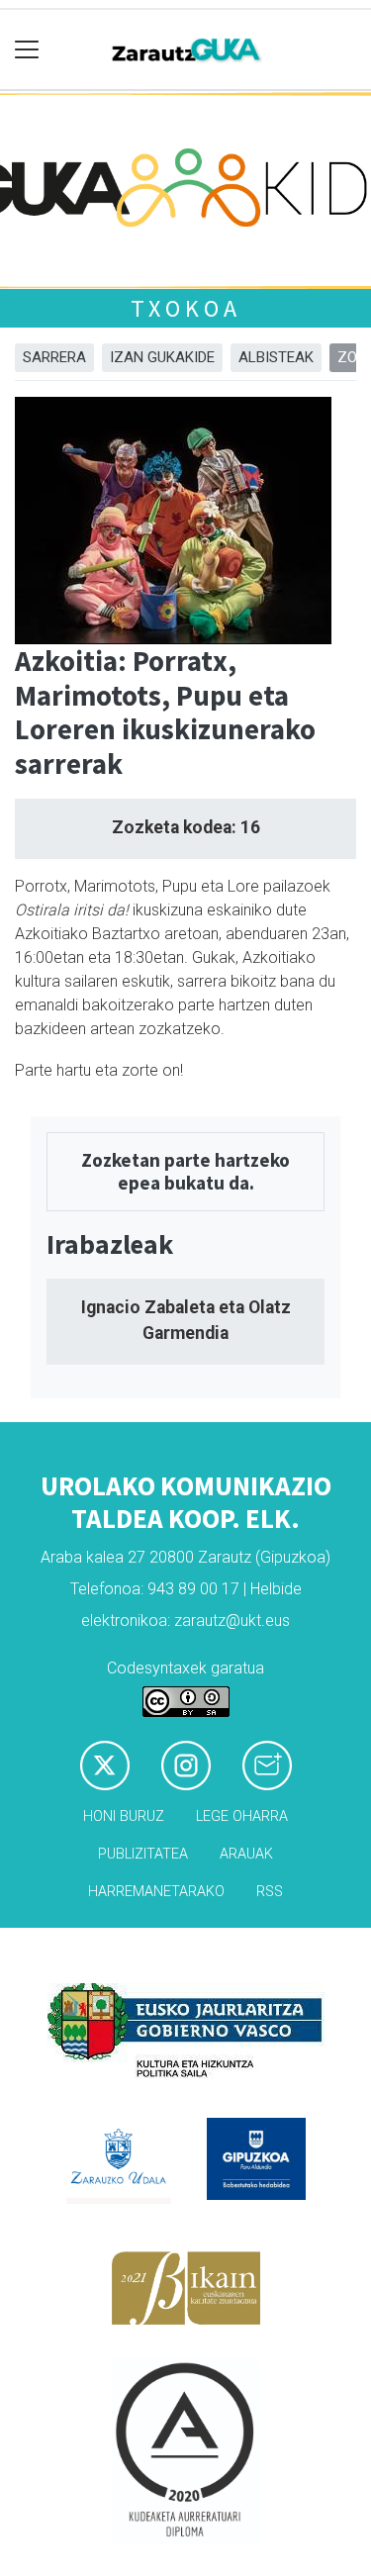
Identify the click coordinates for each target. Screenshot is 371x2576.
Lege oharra (242, 1816)
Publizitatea (143, 1854)
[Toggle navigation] (27, 50)
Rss (270, 1892)
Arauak (246, 1854)
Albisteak (276, 357)
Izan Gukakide (162, 357)
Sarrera (54, 357)
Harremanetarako (156, 1892)
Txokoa (186, 308)
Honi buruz (124, 1816)
